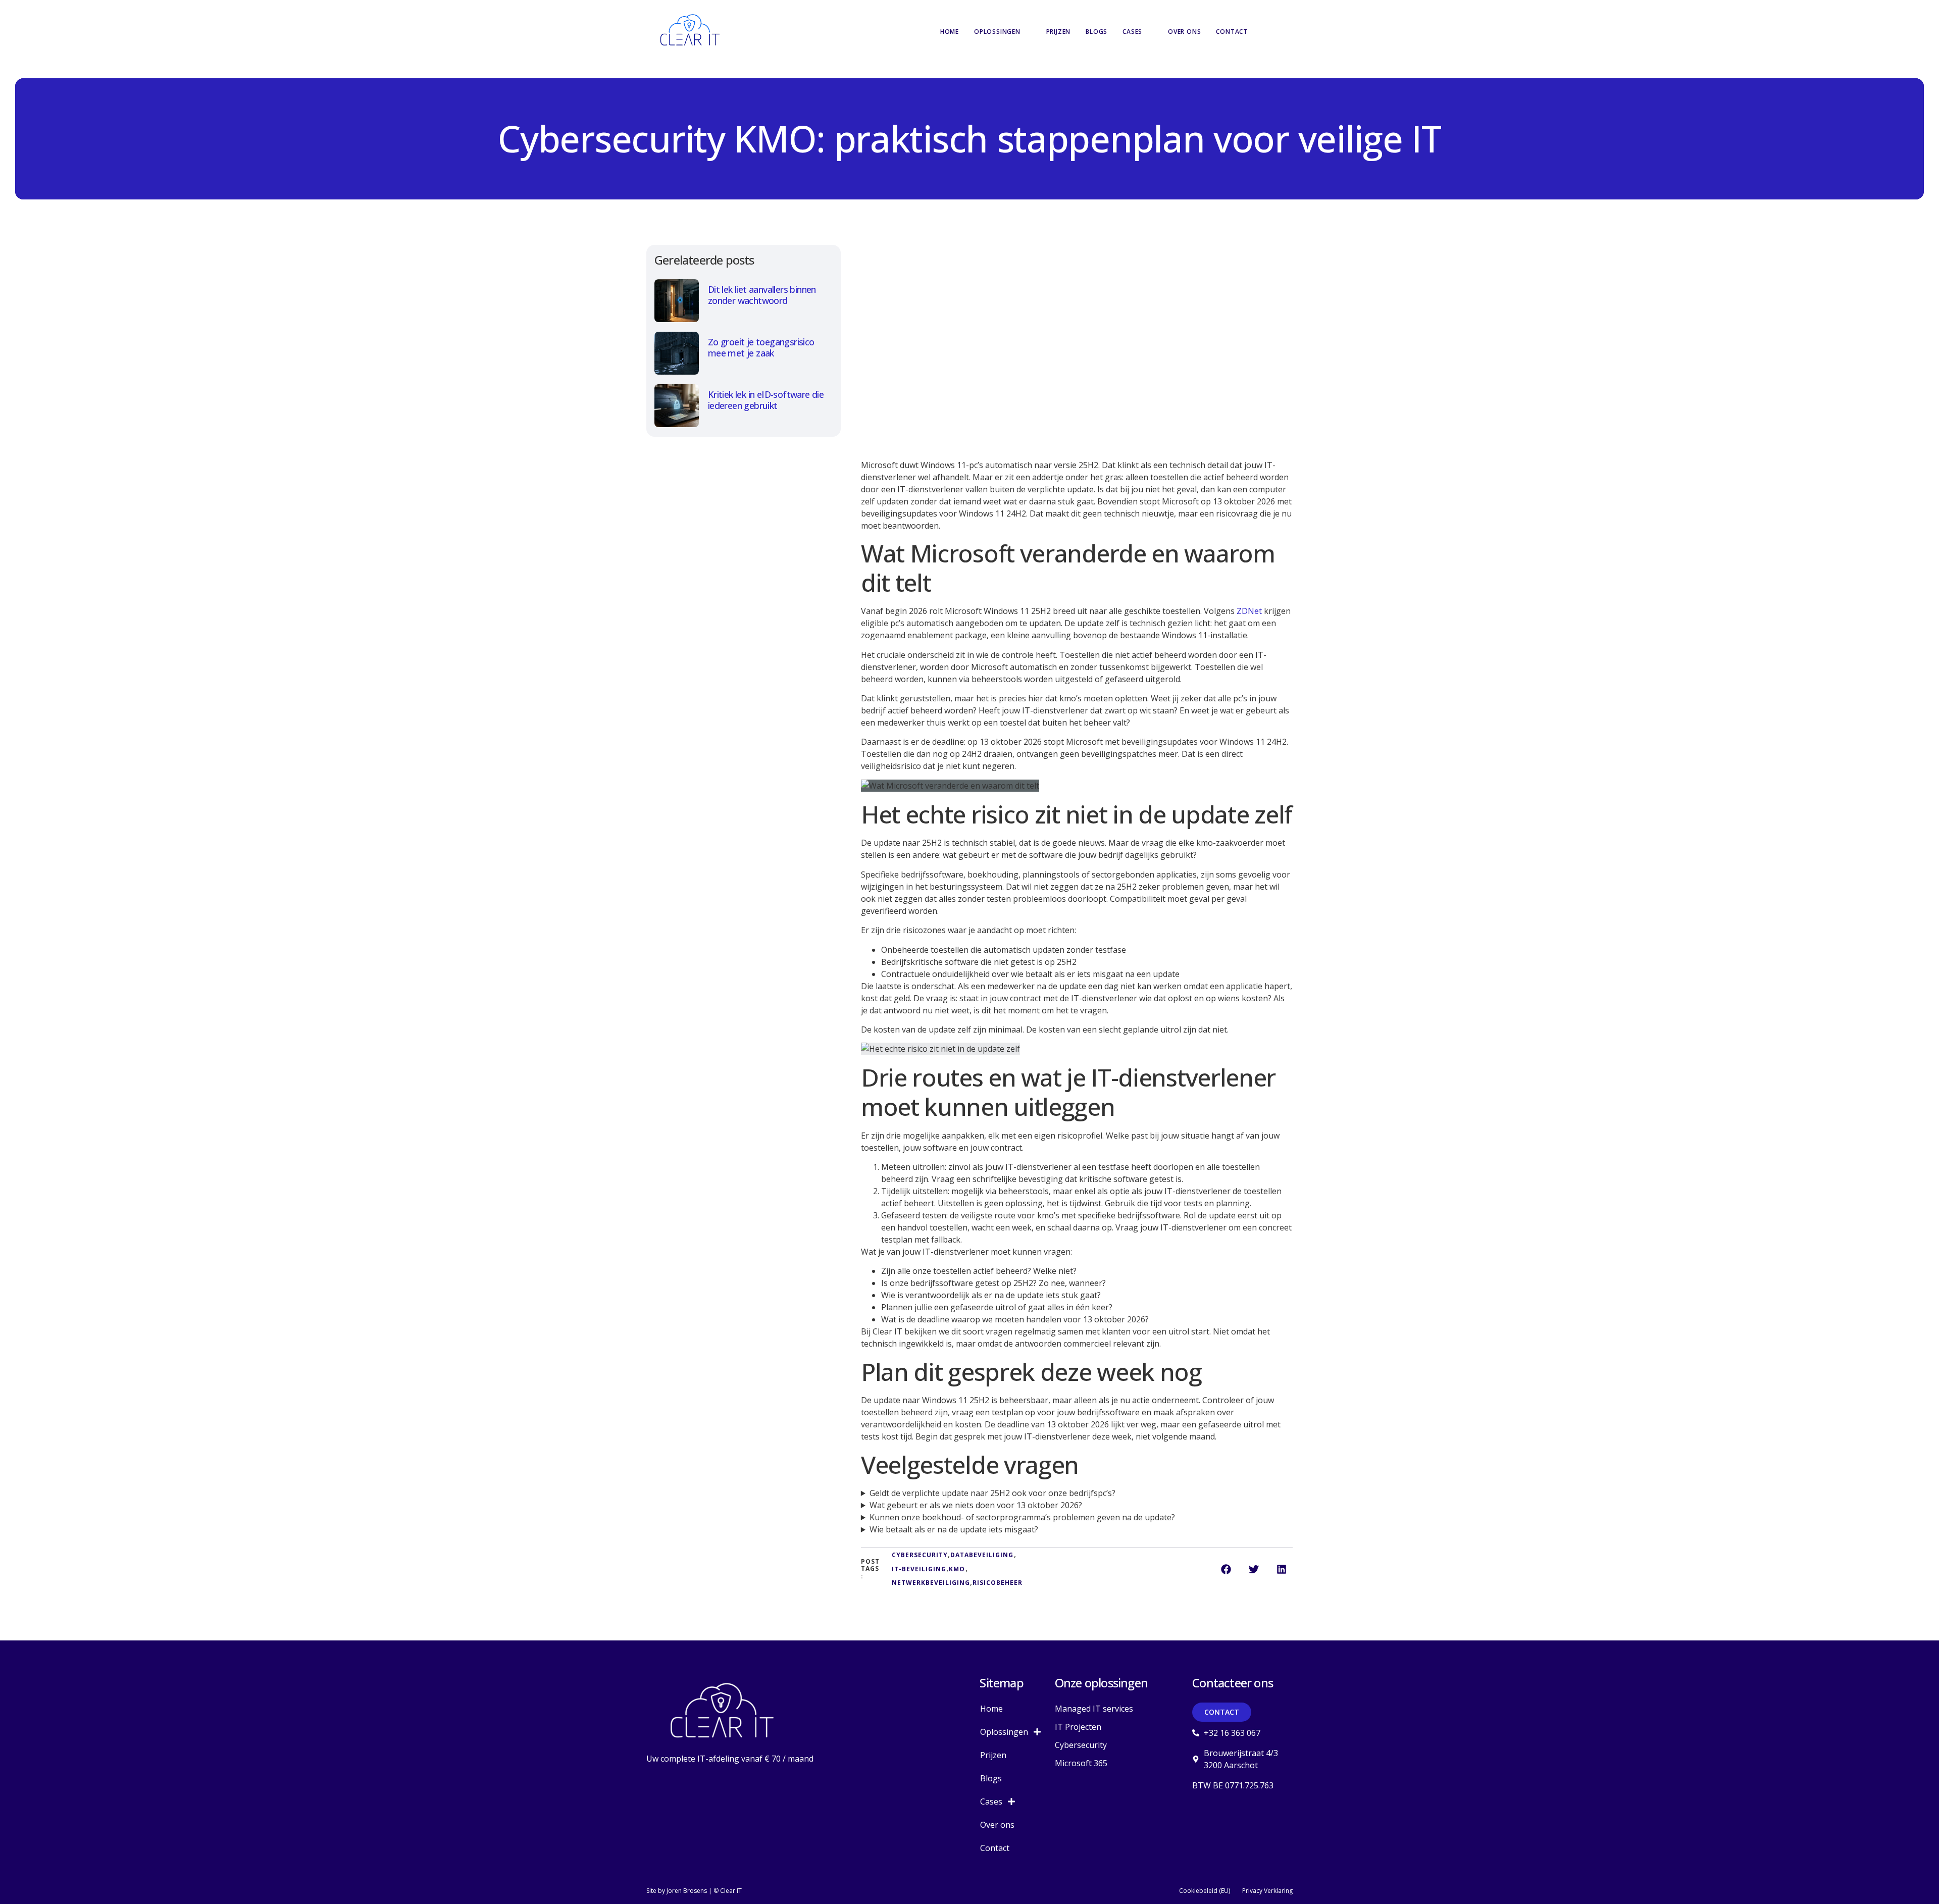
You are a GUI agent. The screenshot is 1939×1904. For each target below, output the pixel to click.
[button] (1280, 32)
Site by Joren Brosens (677, 1891)
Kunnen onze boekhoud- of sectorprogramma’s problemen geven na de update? (1022, 1517)
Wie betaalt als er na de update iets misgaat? (954, 1529)
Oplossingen (997, 32)
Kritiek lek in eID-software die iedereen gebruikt (766, 400)
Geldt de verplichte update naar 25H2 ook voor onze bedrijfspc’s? (992, 1493)
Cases (1132, 32)
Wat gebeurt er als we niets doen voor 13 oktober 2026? (976, 1505)
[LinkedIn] (1216, 1807)
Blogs (1096, 32)
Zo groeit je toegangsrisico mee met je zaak (761, 348)
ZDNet (1249, 611)
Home (950, 32)
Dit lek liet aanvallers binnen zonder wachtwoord (762, 295)
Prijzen (1059, 32)
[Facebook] (1194, 1807)
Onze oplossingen (1101, 1683)
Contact (1232, 32)
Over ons (1184, 32)
